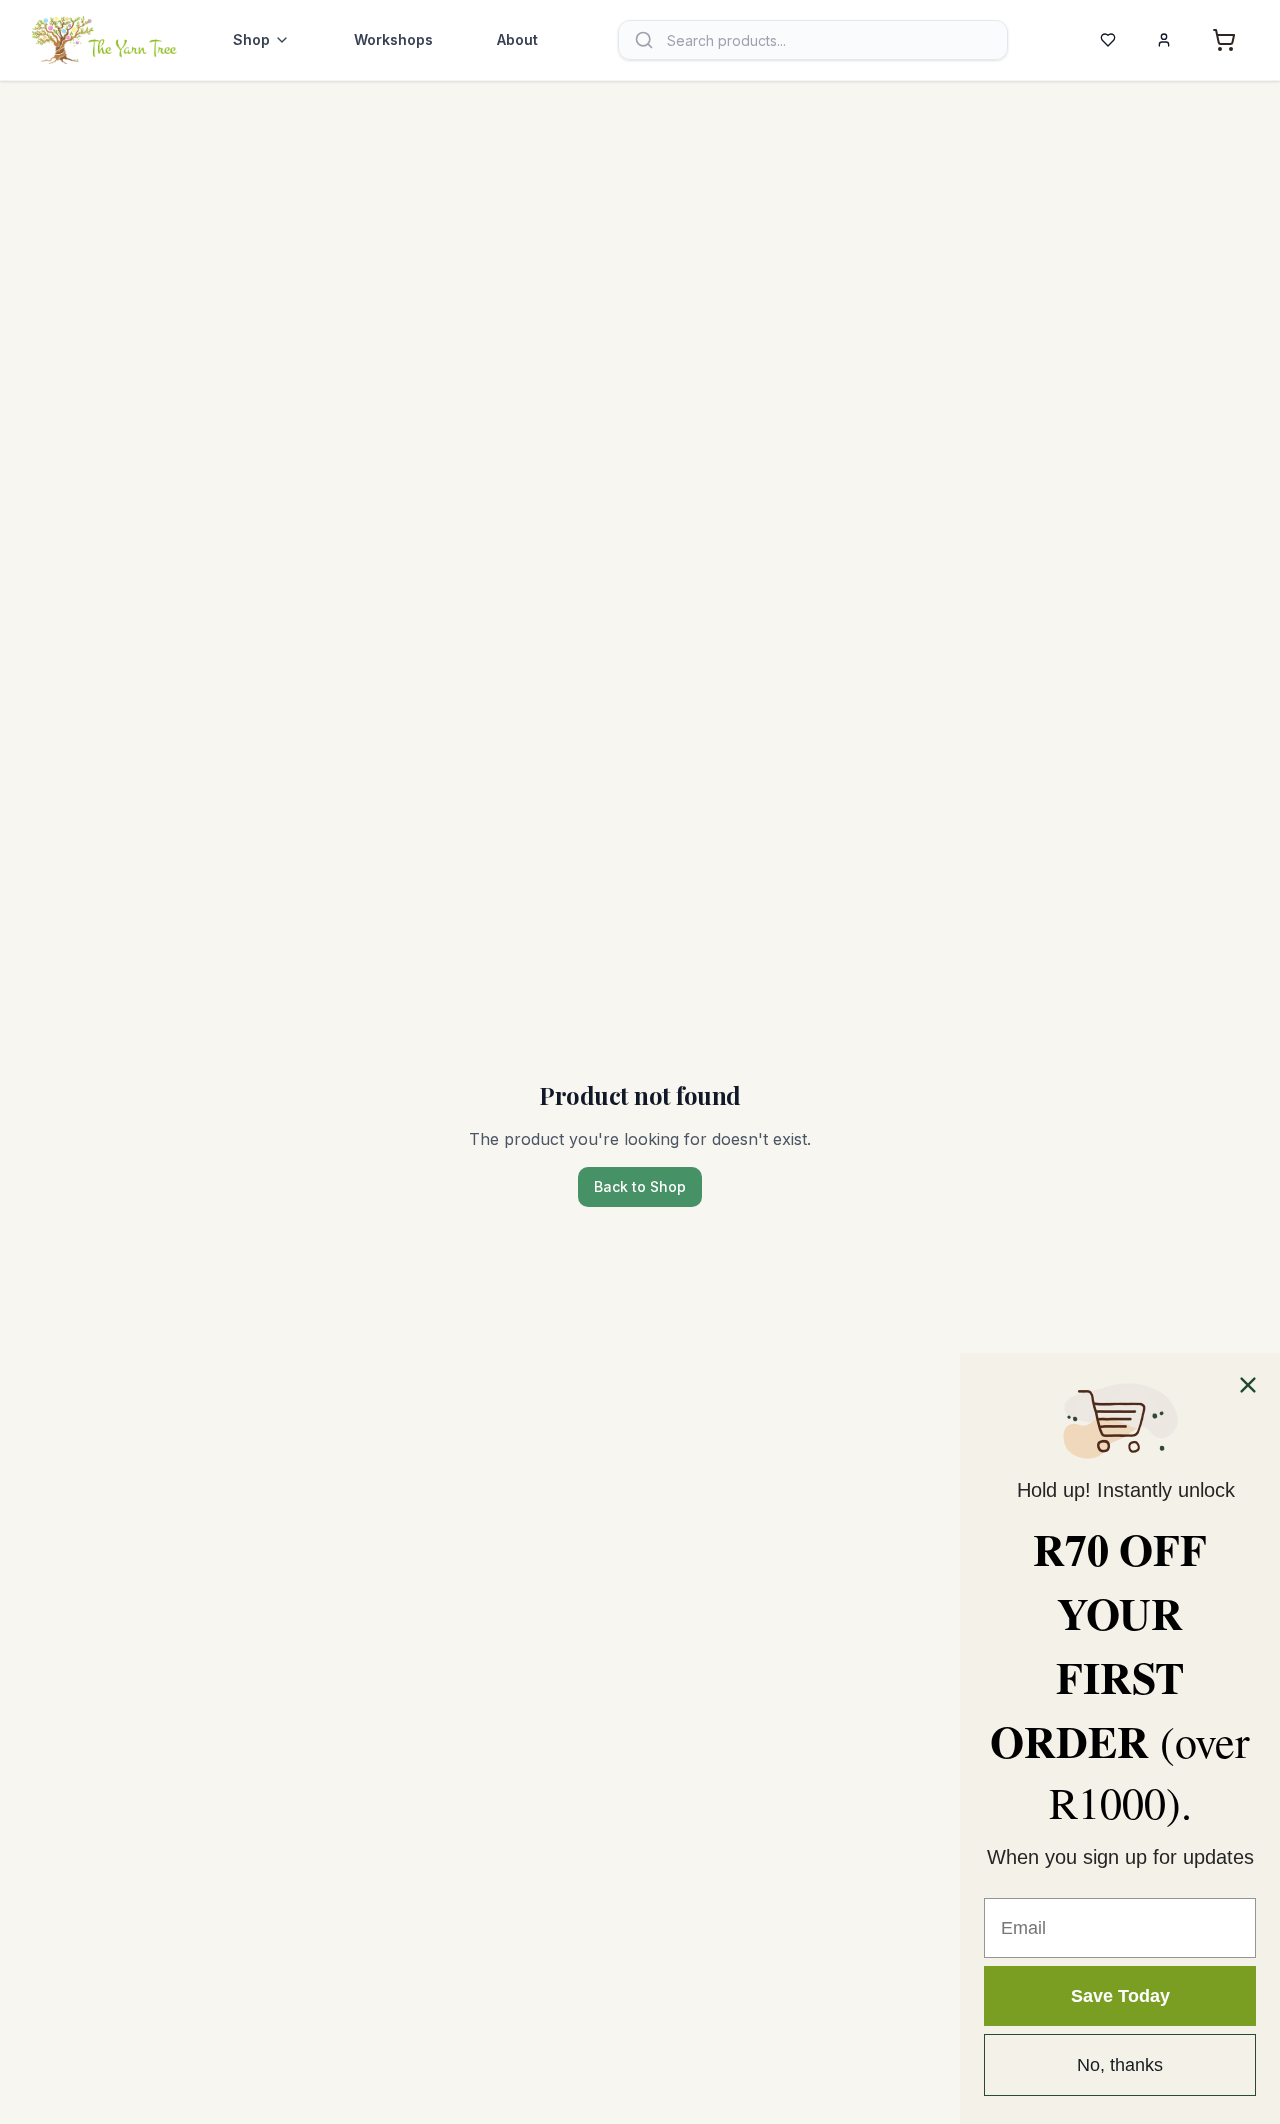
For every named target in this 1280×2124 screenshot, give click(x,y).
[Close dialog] (1248, 1385)
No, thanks (1120, 2065)
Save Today (1120, 1996)
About (517, 39)
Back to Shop (640, 1186)
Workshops (393, 39)
